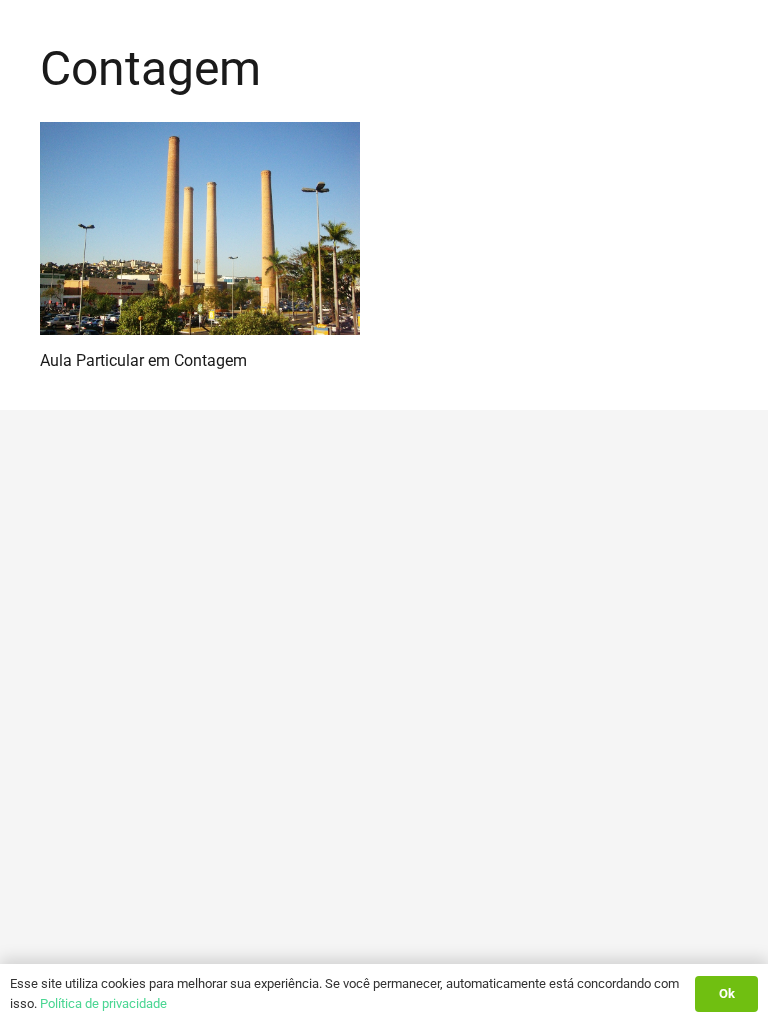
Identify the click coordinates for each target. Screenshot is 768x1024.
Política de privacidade (103, 1003)
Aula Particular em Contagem (143, 360)
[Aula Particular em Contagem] (200, 228)
